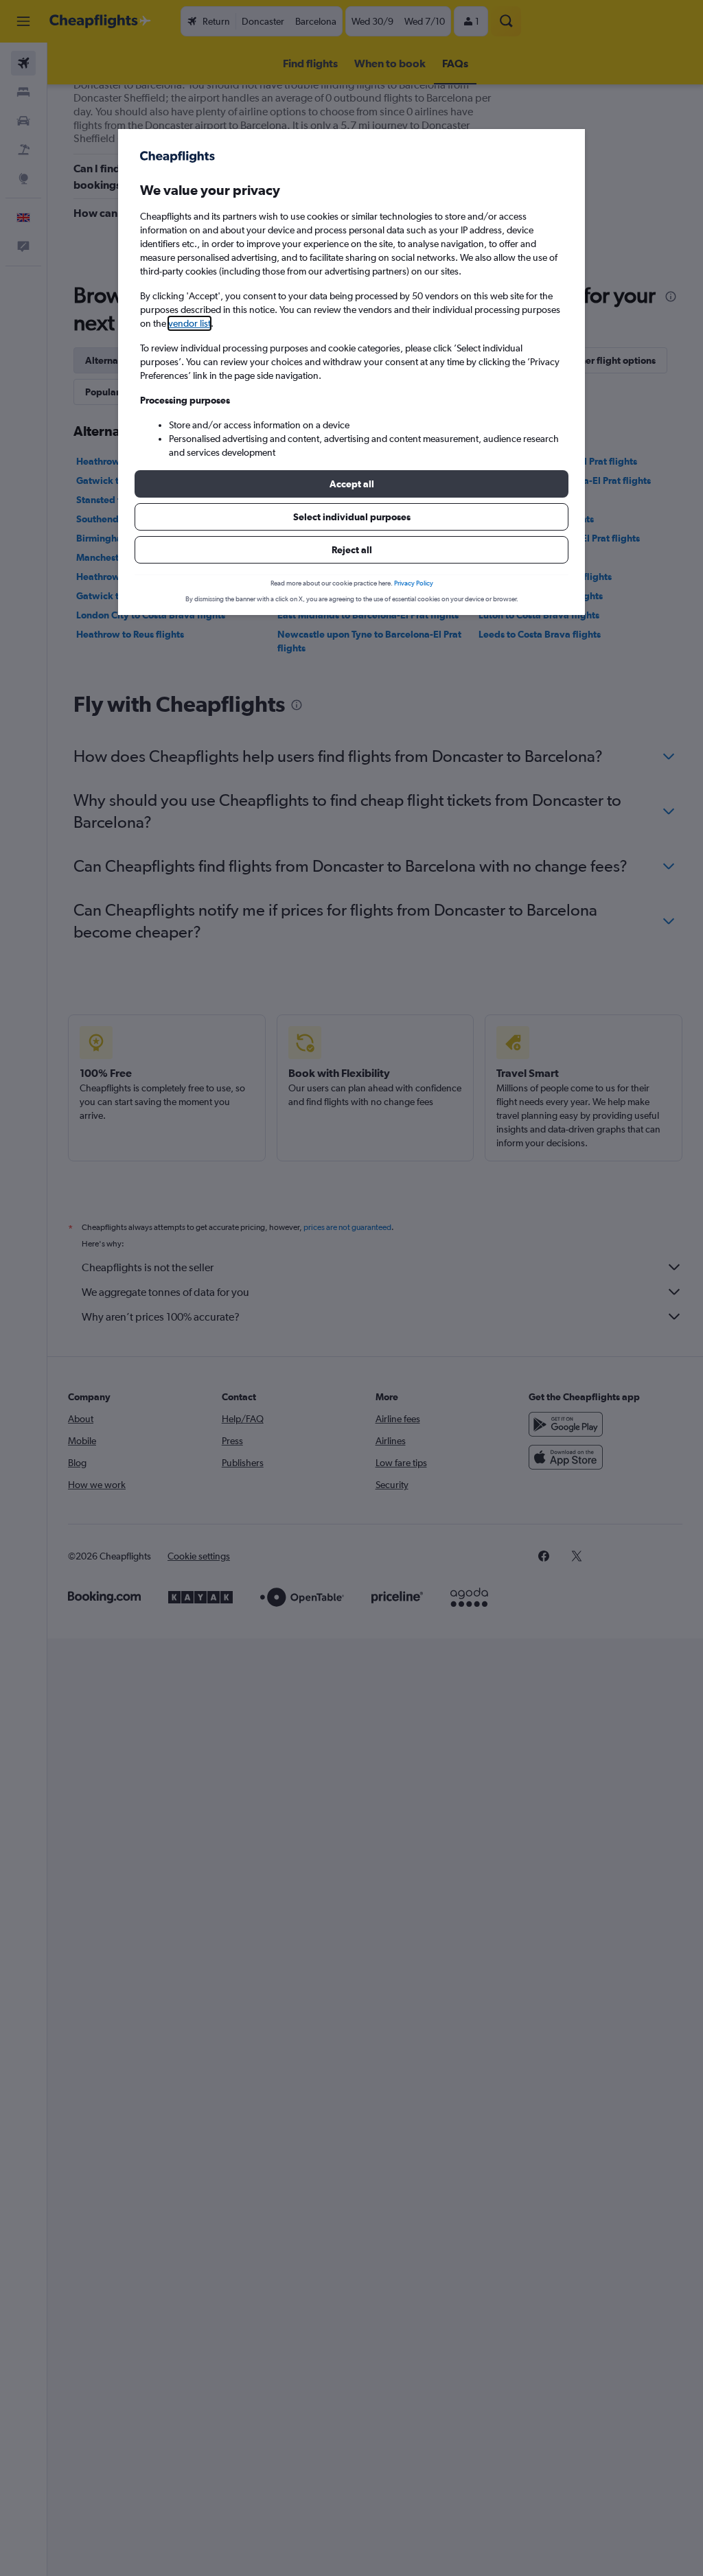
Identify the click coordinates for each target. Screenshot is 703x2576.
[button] (351, 484)
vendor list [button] (189, 323)
